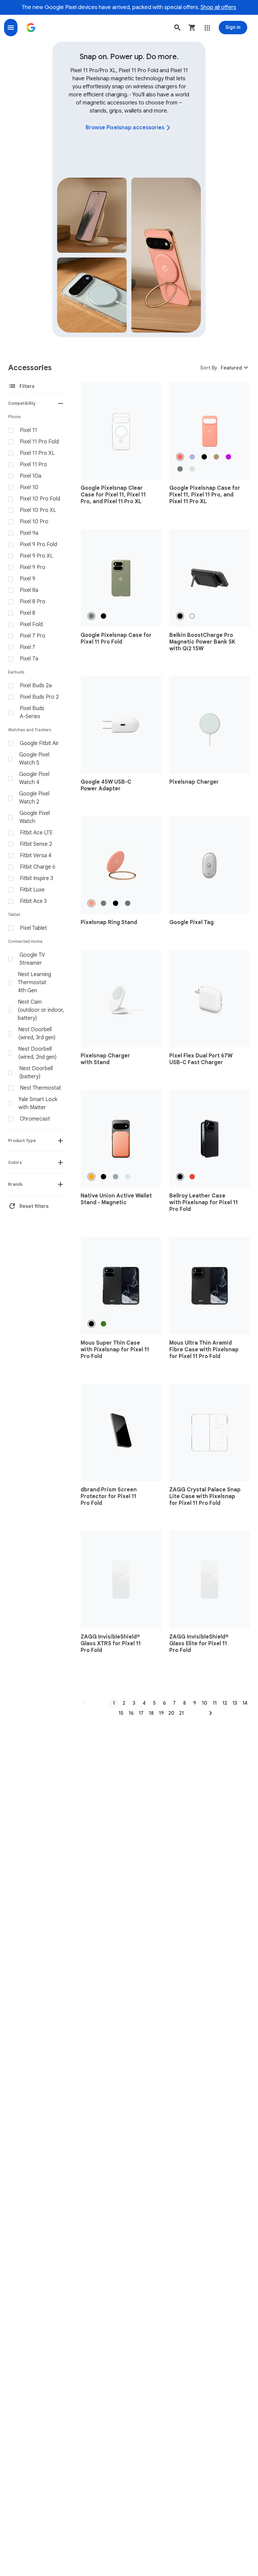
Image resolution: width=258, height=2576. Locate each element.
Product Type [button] (22, 1141)
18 (151, 1713)
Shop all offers (218, 7)
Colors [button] (15, 1162)
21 (181, 1713)
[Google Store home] (31, 28)
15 (121, 1713)
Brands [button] (15, 1184)
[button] (177, 28)
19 (161, 1713)
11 (215, 1703)
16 (131, 1713)
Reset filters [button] (28, 1206)
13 (235, 1703)
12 (225, 1703)
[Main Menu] (11, 28)
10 (205, 1703)
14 (245, 1703)
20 (171, 1713)
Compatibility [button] (22, 403)
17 (141, 1713)
